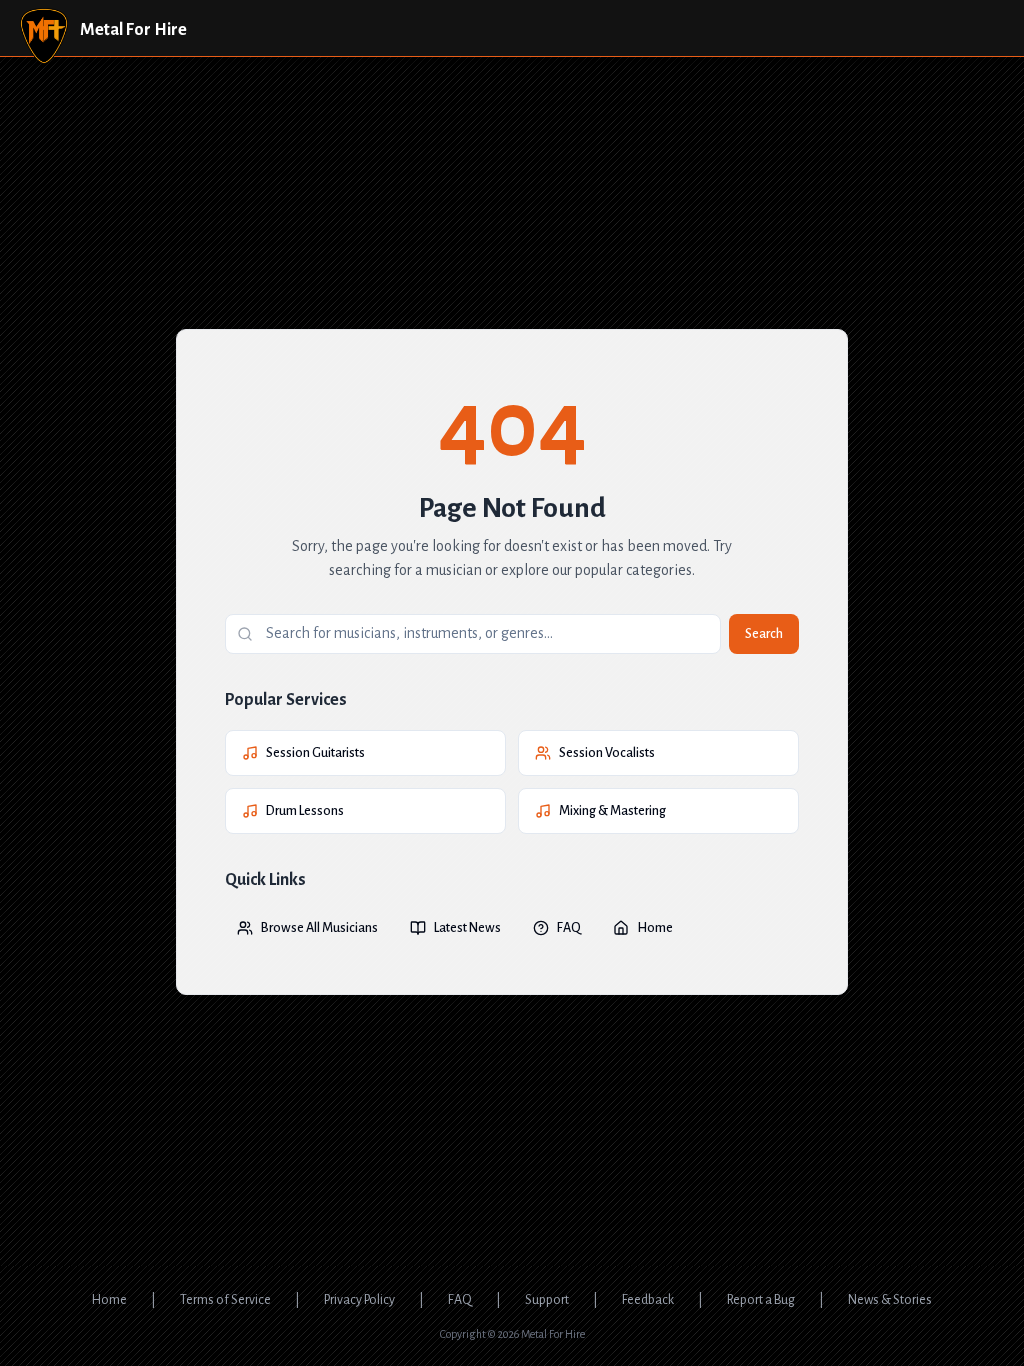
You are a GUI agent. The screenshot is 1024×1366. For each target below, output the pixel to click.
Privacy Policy (359, 1300)
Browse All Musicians (319, 928)
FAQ (569, 928)
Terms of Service (225, 1300)
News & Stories (890, 1300)
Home (655, 928)
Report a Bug (761, 1300)
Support (547, 1300)
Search (764, 634)
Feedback (648, 1300)
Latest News (467, 928)
